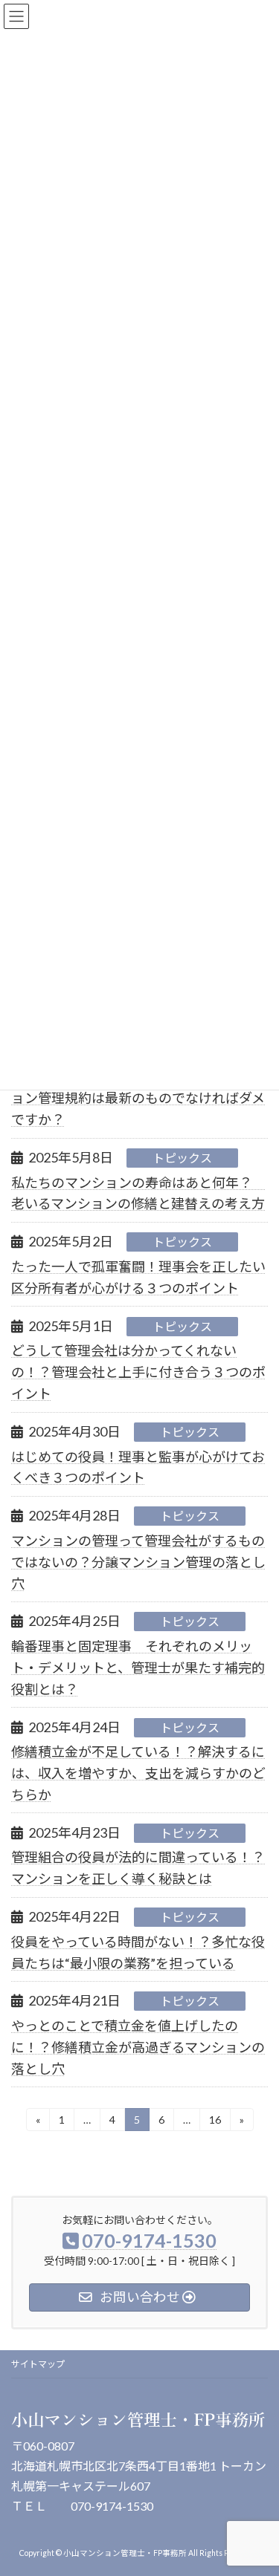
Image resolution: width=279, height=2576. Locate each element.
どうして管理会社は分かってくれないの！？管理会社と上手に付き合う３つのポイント (138, 1372)
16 (215, 2122)
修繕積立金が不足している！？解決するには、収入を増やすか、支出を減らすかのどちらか (138, 1773)
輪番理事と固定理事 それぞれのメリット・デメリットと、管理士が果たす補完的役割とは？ (138, 1668)
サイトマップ (38, 2364)
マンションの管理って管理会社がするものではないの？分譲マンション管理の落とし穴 (138, 1562)
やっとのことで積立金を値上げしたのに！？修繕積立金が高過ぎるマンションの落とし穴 (138, 2047)
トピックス (182, 1158)
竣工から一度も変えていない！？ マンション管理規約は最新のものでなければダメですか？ (138, 1098)
